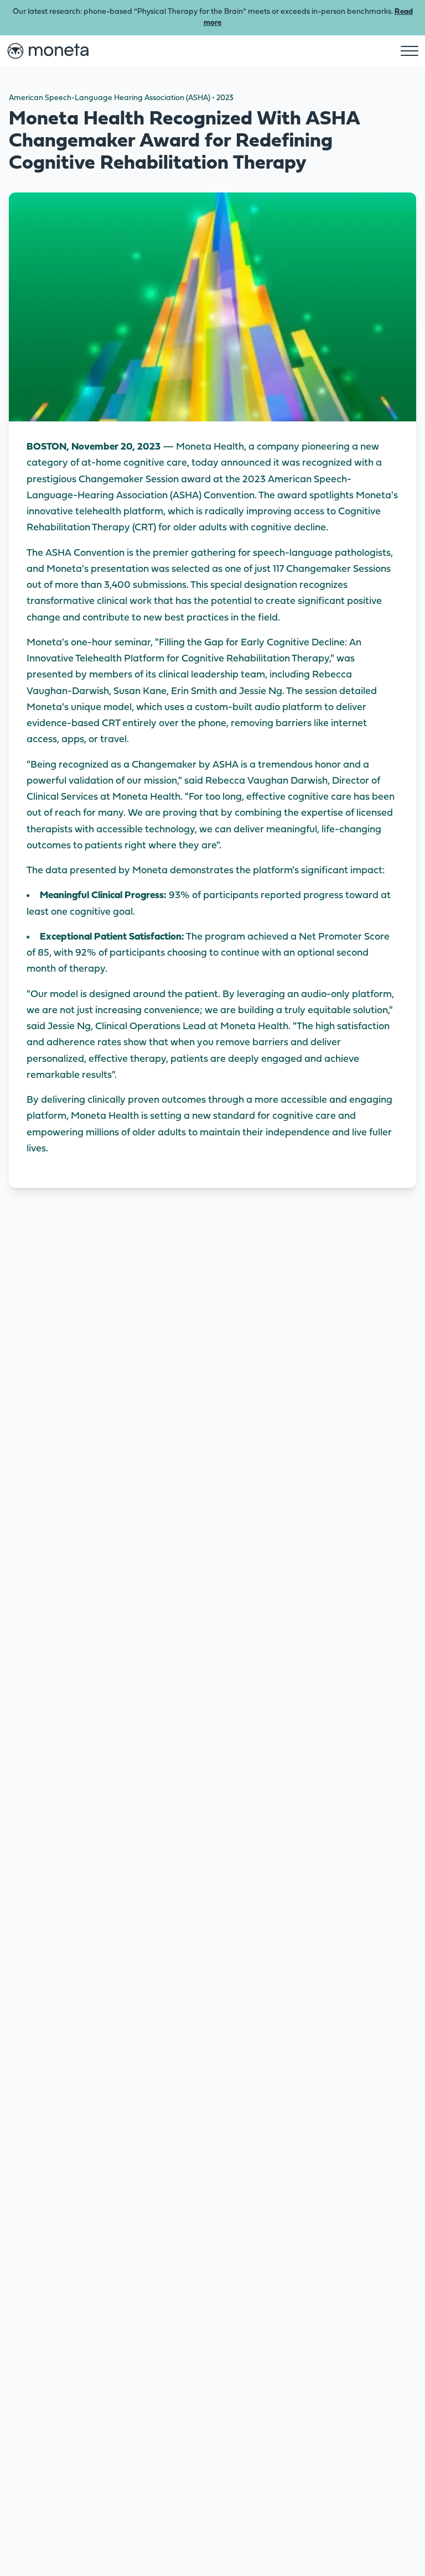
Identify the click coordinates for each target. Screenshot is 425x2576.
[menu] (410, 51)
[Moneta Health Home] (48, 51)
